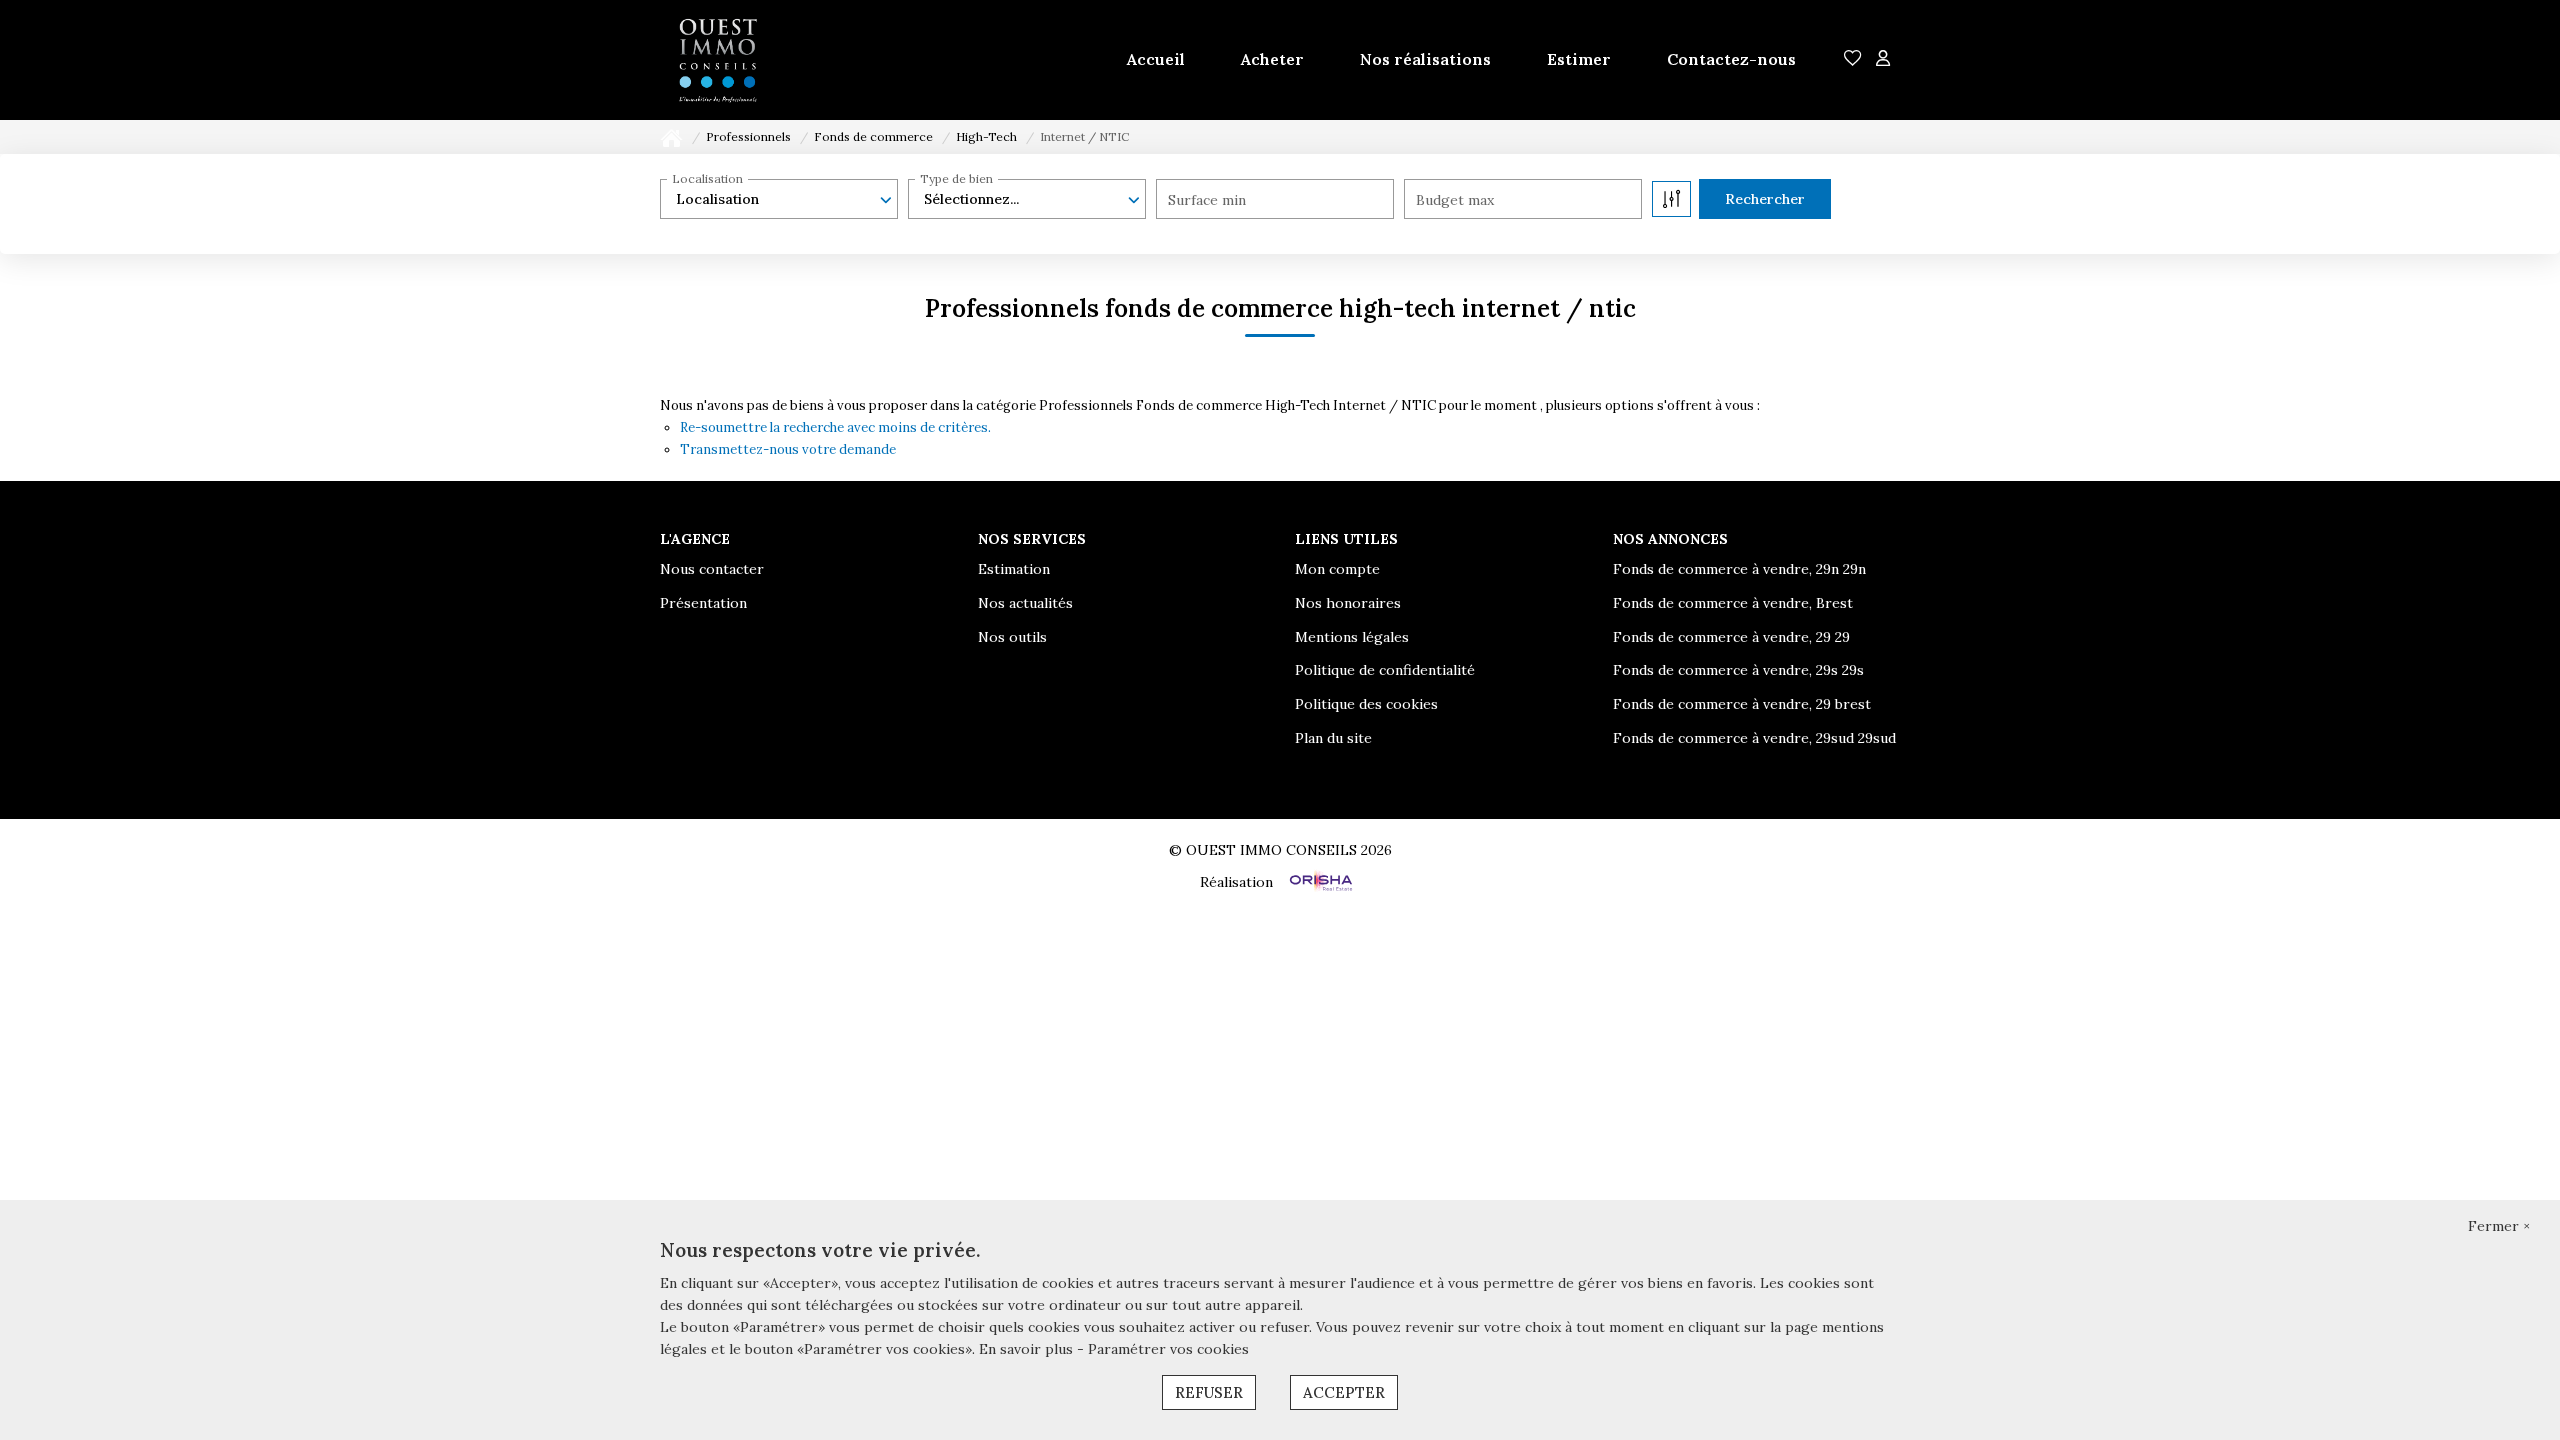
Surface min (1207, 200)
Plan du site (1333, 738)
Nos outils (1012, 637)
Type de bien (956, 178)
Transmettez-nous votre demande (788, 449)
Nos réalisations (1425, 59)
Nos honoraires (1348, 603)
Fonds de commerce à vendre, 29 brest (1742, 704)
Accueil (1156, 59)
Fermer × (2499, 1226)
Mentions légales (1352, 637)
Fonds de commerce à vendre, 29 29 (1731, 637)
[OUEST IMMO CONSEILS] (718, 60)
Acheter (1272, 59)
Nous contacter (712, 569)
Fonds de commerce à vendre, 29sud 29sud (1754, 738)
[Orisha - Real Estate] (1319, 881)
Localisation (707, 178)
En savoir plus (1028, 1349)
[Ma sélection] (1853, 59)
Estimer (1579, 59)
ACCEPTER (1344, 1392)
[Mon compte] (1883, 59)
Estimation (1014, 569)
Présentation (703, 603)
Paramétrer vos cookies (1168, 1349)
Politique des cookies (1366, 704)
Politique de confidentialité (1385, 670)
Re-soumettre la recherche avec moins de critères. (835, 427)
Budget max (1455, 200)
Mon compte (1337, 569)
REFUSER (1209, 1392)
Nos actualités (1025, 603)
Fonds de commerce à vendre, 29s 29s (1738, 670)
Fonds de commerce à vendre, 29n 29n (1739, 569)
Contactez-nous (1731, 59)
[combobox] (779, 199)
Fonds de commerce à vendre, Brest (1733, 603)
